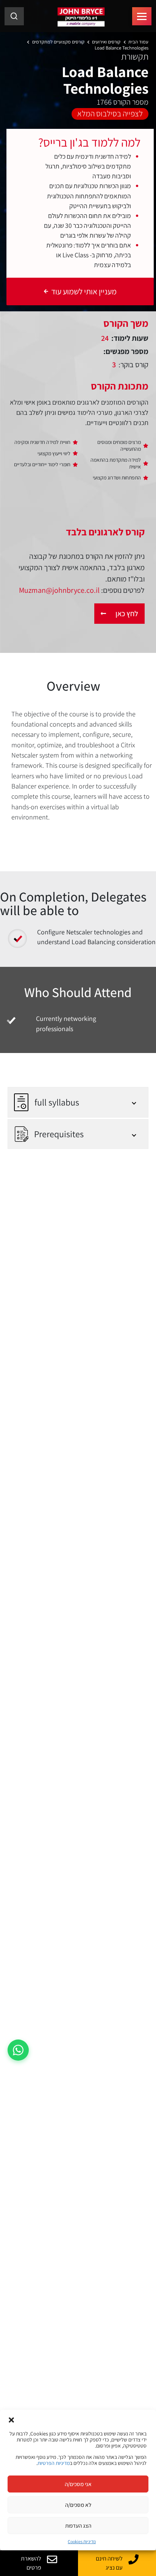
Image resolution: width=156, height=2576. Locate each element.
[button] (11, 2419)
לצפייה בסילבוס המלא (110, 113)
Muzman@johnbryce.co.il (59, 590)
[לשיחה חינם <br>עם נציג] (133, 2559)
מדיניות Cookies (82, 2541)
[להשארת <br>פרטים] (52, 2559)
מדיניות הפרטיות (54, 2463)
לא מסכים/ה (78, 2505)
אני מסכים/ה (78, 2484)
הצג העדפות (78, 2526)
